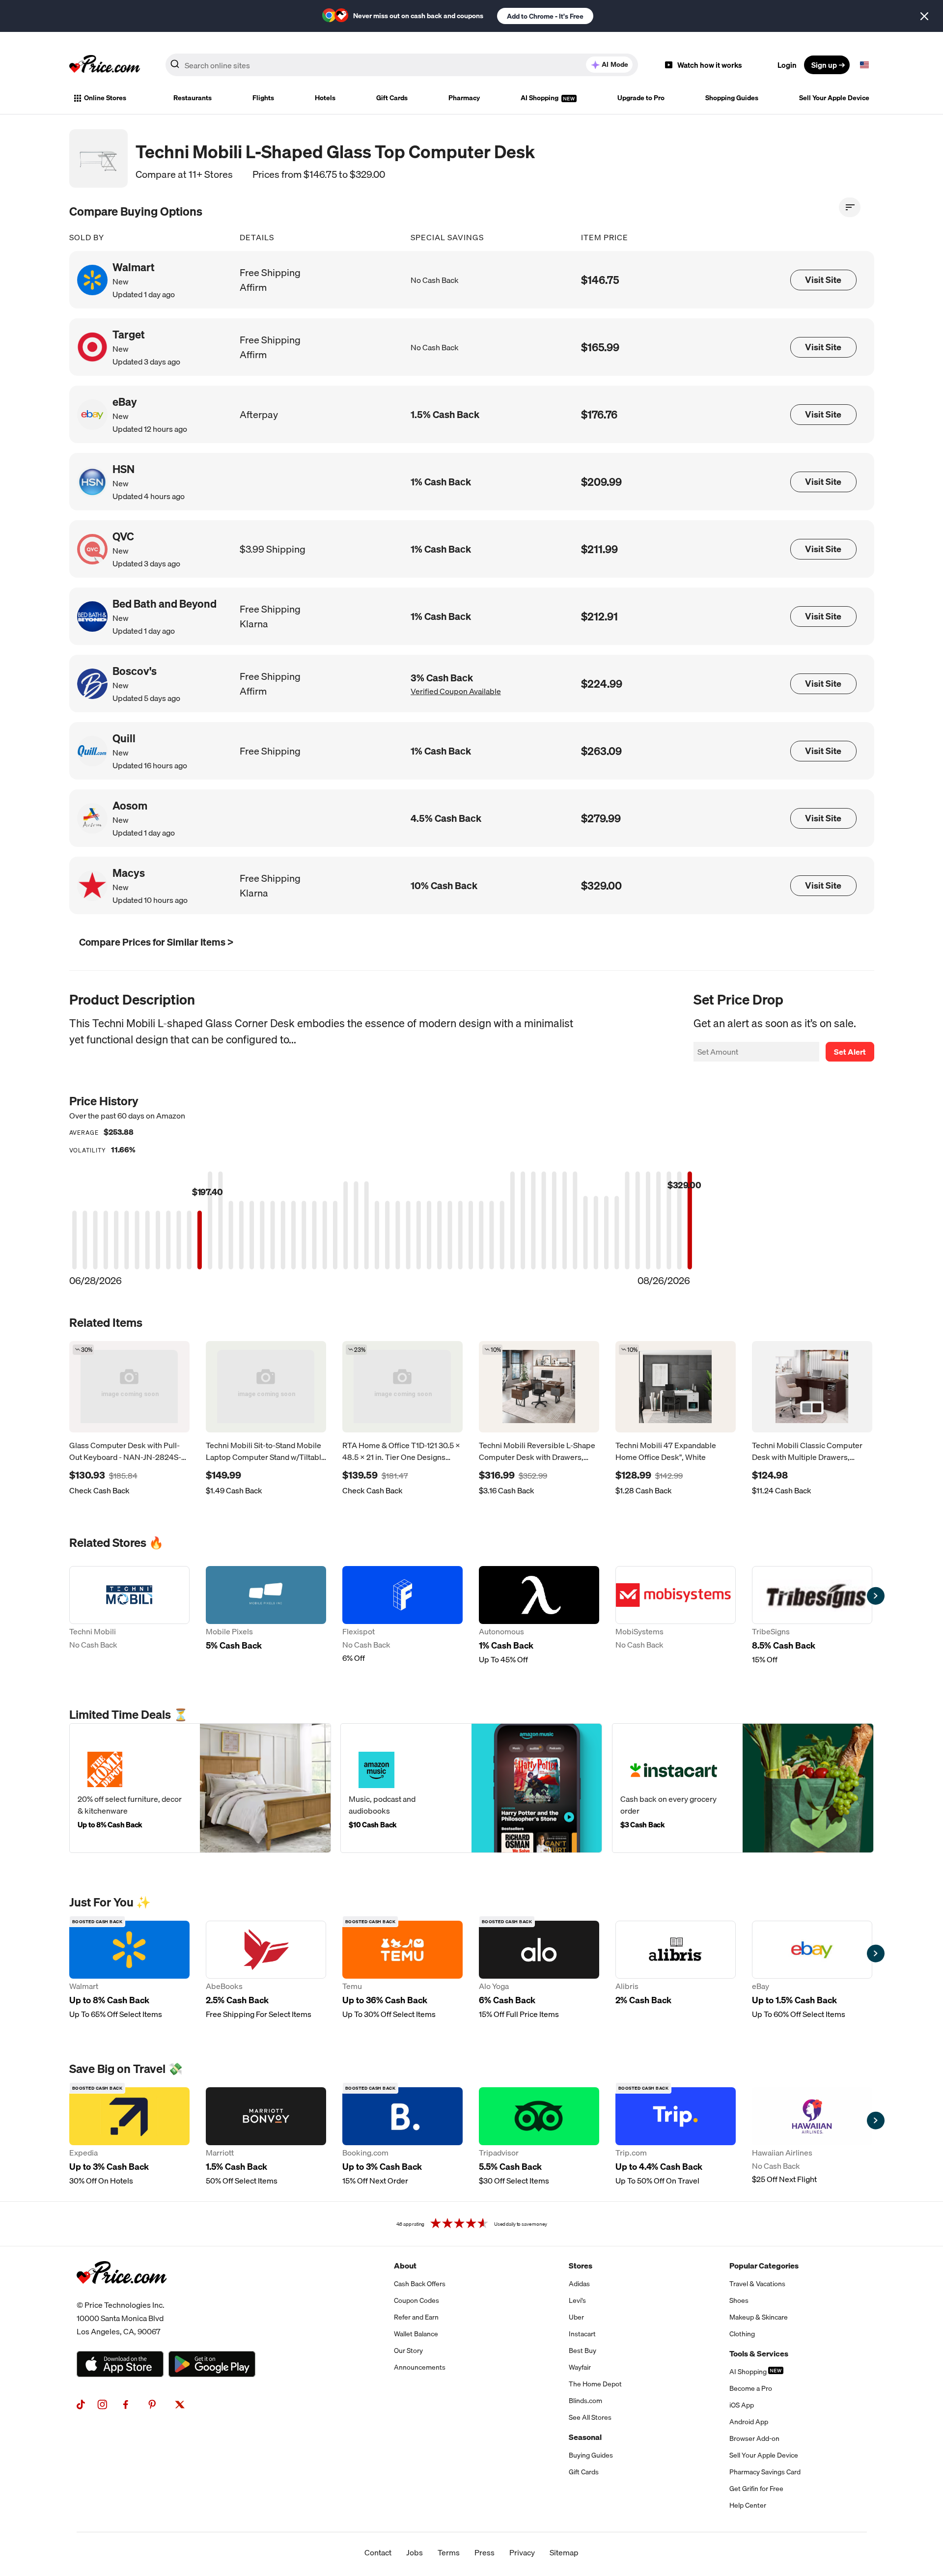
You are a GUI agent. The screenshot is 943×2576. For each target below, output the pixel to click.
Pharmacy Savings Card (765, 2472)
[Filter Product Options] (850, 207)
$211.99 (599, 549)
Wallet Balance (416, 2334)
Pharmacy (464, 98)
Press (485, 2552)
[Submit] (175, 67)
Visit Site (823, 280)
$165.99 (600, 347)
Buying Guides (591, 2455)
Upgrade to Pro (641, 98)
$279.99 (601, 818)
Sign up (824, 65)
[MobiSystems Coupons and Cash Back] (676, 1616)
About (405, 2266)
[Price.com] (122, 2295)
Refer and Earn (416, 2317)
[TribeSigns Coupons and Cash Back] (812, 1616)
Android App (749, 2422)
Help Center (748, 2505)
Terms (449, 2552)
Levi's (577, 2300)
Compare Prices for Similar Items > (156, 942)
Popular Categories (764, 2266)
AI (615, 64)
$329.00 (601, 885)
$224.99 (602, 684)
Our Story (408, 2351)
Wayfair (580, 2367)
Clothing (742, 2334)
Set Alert (850, 1052)
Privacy (522, 2552)
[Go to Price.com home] (105, 65)
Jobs (415, 2552)
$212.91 (599, 616)
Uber (576, 2317)
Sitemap (564, 2552)
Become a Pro (751, 2388)
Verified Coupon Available (456, 691)
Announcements (420, 2367)
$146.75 (600, 280)
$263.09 (601, 751)
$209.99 (601, 482)
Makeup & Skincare (759, 2317)
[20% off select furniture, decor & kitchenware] (200, 1788)
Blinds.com (585, 2401)
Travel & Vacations (757, 2284)
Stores (581, 2266)
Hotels (325, 98)
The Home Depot (595, 2384)
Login (787, 65)
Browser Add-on (754, 2438)
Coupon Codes (416, 2300)
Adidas (579, 2284)
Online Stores (105, 98)
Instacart (582, 2334)
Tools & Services (759, 2353)
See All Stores (590, 2417)
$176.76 (599, 414)
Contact (378, 2552)
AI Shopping (540, 98)
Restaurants (193, 98)
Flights (263, 98)
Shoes (739, 2300)
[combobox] (402, 65)
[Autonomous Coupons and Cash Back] (539, 1616)
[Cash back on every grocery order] (743, 1788)
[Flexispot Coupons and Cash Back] (402, 1616)
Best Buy (582, 2351)
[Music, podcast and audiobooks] (471, 1788)
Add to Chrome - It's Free (545, 16)
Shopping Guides (732, 98)
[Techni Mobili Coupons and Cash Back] (129, 1616)
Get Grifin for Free (756, 2489)
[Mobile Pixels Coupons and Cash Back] (266, 1616)
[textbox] (864, 65)
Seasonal (585, 2437)
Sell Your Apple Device (834, 98)
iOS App (742, 2405)
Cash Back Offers (420, 2284)
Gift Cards (392, 98)
